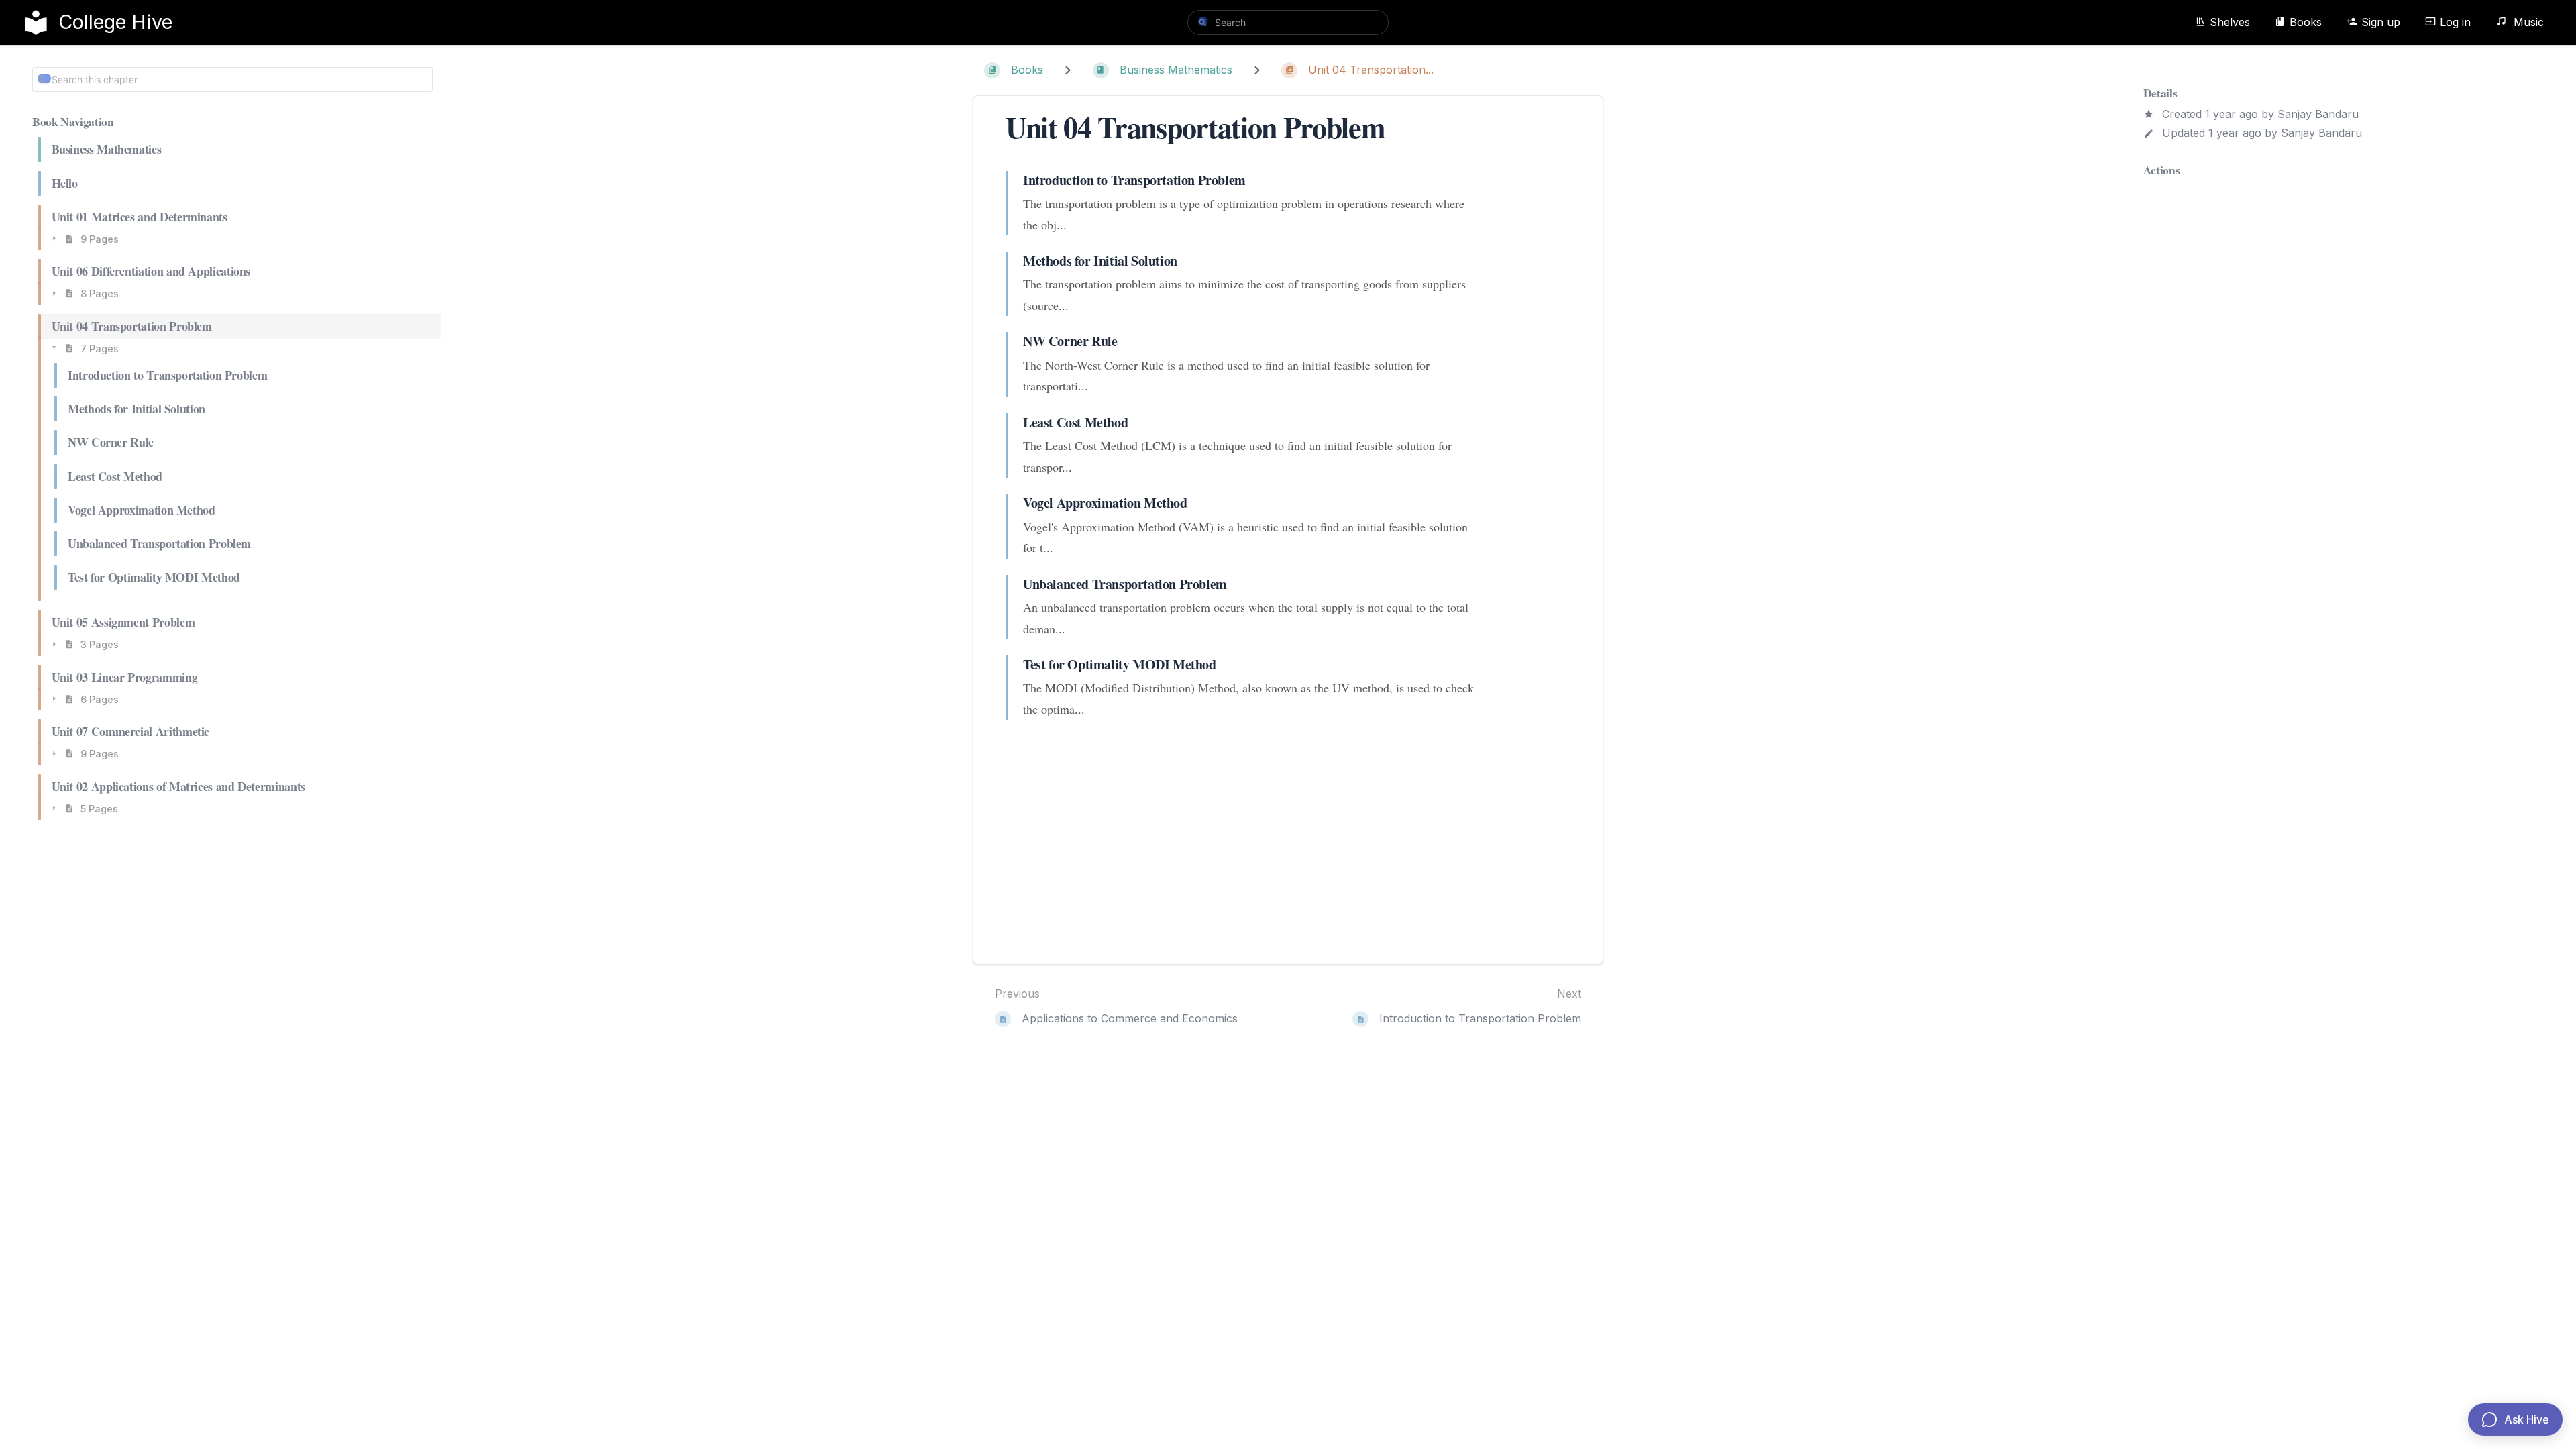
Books (2306, 22)
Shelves (2230, 22)
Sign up (2381, 22)
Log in (2455, 22)
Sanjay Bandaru (2318, 114)
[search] (1288, 22)
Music (2527, 22)
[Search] (1203, 21)
